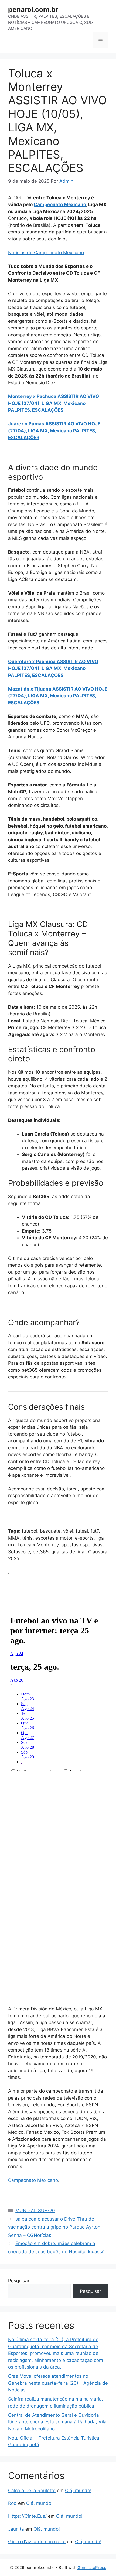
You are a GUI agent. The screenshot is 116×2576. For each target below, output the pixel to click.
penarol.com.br (33, 9)
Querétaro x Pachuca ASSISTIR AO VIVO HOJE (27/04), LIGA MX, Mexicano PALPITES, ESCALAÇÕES (53, 668)
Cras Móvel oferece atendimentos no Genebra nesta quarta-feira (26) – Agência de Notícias (58, 2383)
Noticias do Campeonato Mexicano (46, 253)
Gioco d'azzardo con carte (37, 2542)
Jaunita (16, 2529)
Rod (12, 2503)
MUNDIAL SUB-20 (35, 2211)
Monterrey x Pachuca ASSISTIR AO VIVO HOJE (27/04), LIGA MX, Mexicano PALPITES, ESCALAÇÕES (54, 403)
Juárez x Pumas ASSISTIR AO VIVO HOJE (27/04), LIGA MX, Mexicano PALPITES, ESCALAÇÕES (54, 431)
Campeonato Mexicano (60, 204)
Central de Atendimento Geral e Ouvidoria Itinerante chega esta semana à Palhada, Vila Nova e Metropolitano (57, 2422)
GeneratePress (92, 2568)
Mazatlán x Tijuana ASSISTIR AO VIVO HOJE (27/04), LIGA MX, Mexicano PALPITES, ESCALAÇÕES (58, 696)
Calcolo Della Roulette (32, 2491)
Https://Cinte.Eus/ (27, 2516)
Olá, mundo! (78, 2491)
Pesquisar (19, 2281)
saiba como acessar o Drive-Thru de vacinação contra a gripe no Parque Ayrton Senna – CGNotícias (54, 2227)
